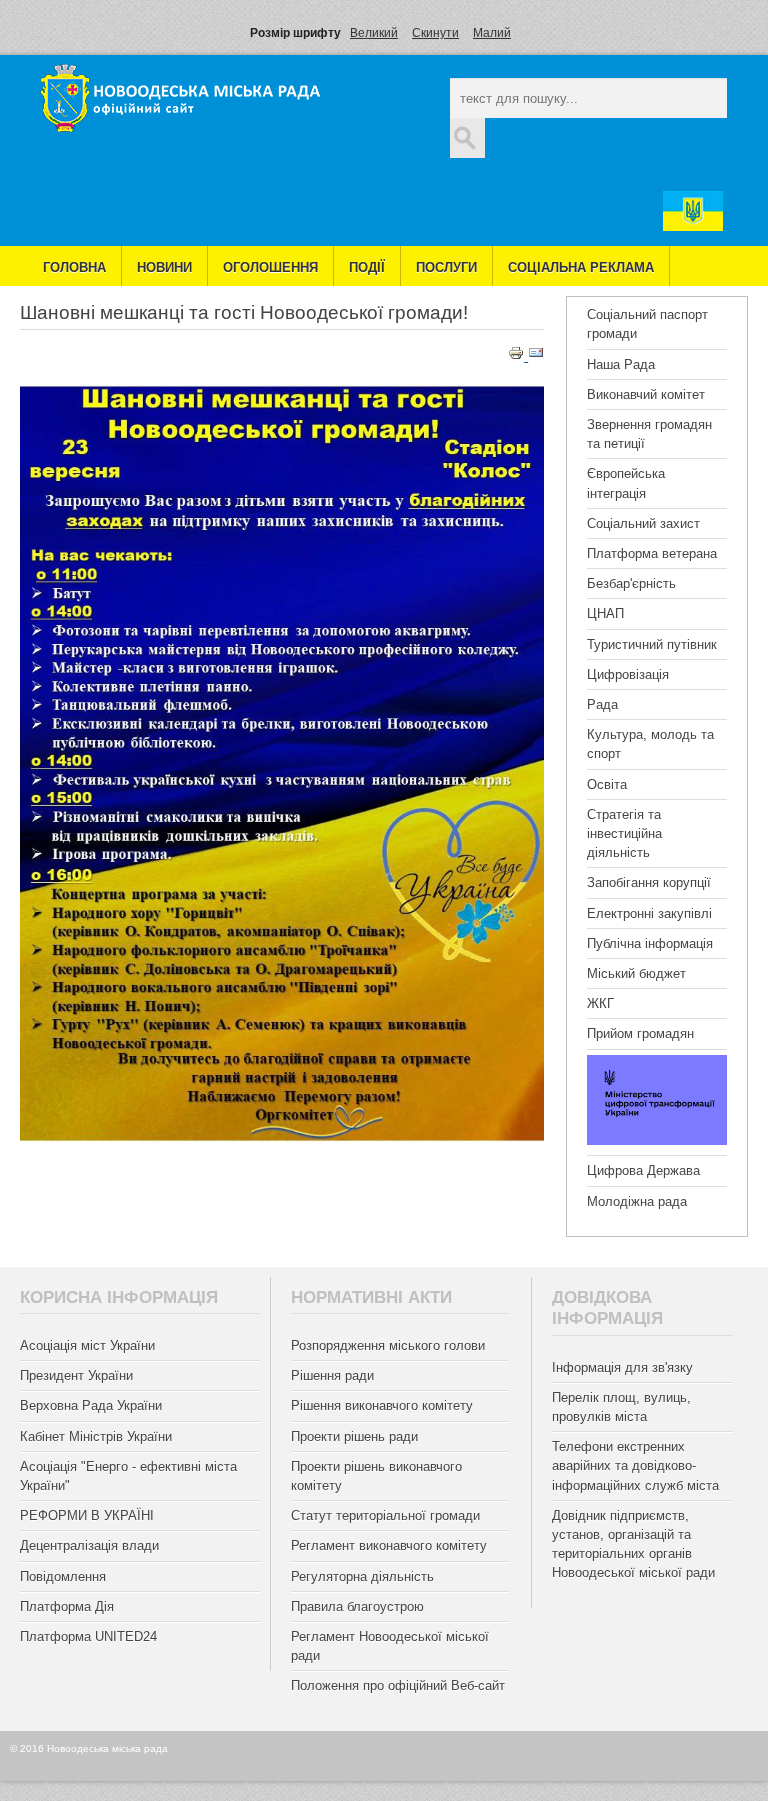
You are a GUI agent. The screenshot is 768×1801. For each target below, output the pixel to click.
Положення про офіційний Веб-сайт (398, 1685)
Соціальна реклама (581, 267)
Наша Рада (621, 364)
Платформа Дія (67, 1606)
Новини (164, 267)
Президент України (76, 1375)
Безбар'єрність (631, 583)
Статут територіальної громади (385, 1515)
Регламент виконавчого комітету (389, 1545)
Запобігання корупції (649, 882)
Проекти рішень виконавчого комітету (376, 1476)
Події (367, 267)
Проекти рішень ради (354, 1436)
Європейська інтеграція (626, 483)
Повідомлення (63, 1576)
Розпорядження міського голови (388, 1345)
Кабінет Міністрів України (96, 1436)
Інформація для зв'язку (622, 1367)
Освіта (607, 784)
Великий (374, 33)
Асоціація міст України (87, 1345)
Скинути (435, 33)
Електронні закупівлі (649, 913)
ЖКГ (600, 1003)
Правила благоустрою (357, 1606)
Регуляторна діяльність (362, 1576)
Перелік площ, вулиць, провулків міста (621, 1407)
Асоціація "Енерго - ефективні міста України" (128, 1476)
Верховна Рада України (91, 1405)
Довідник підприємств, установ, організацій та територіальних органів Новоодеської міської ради (633, 1544)
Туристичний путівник (652, 644)
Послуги (446, 267)
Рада (602, 704)
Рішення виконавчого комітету (382, 1405)
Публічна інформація (650, 943)
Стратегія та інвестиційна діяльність (624, 833)
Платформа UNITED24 (88, 1636)
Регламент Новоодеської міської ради (390, 1646)
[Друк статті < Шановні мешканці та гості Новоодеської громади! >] (518, 356)
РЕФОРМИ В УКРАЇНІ (87, 1515)
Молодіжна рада (637, 1201)
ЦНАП (605, 613)
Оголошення (270, 267)
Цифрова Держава (643, 1170)
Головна (74, 267)
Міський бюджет (636, 973)
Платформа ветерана (652, 553)
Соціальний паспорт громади (647, 324)
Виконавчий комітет (646, 394)
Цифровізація (628, 674)
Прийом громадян (640, 1033)
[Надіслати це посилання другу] (536, 356)
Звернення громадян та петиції (649, 434)
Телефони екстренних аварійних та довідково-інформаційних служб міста (635, 1465)
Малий (492, 33)
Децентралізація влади (89, 1545)
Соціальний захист (643, 523)
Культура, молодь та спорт (650, 744)
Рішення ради (332, 1375)
